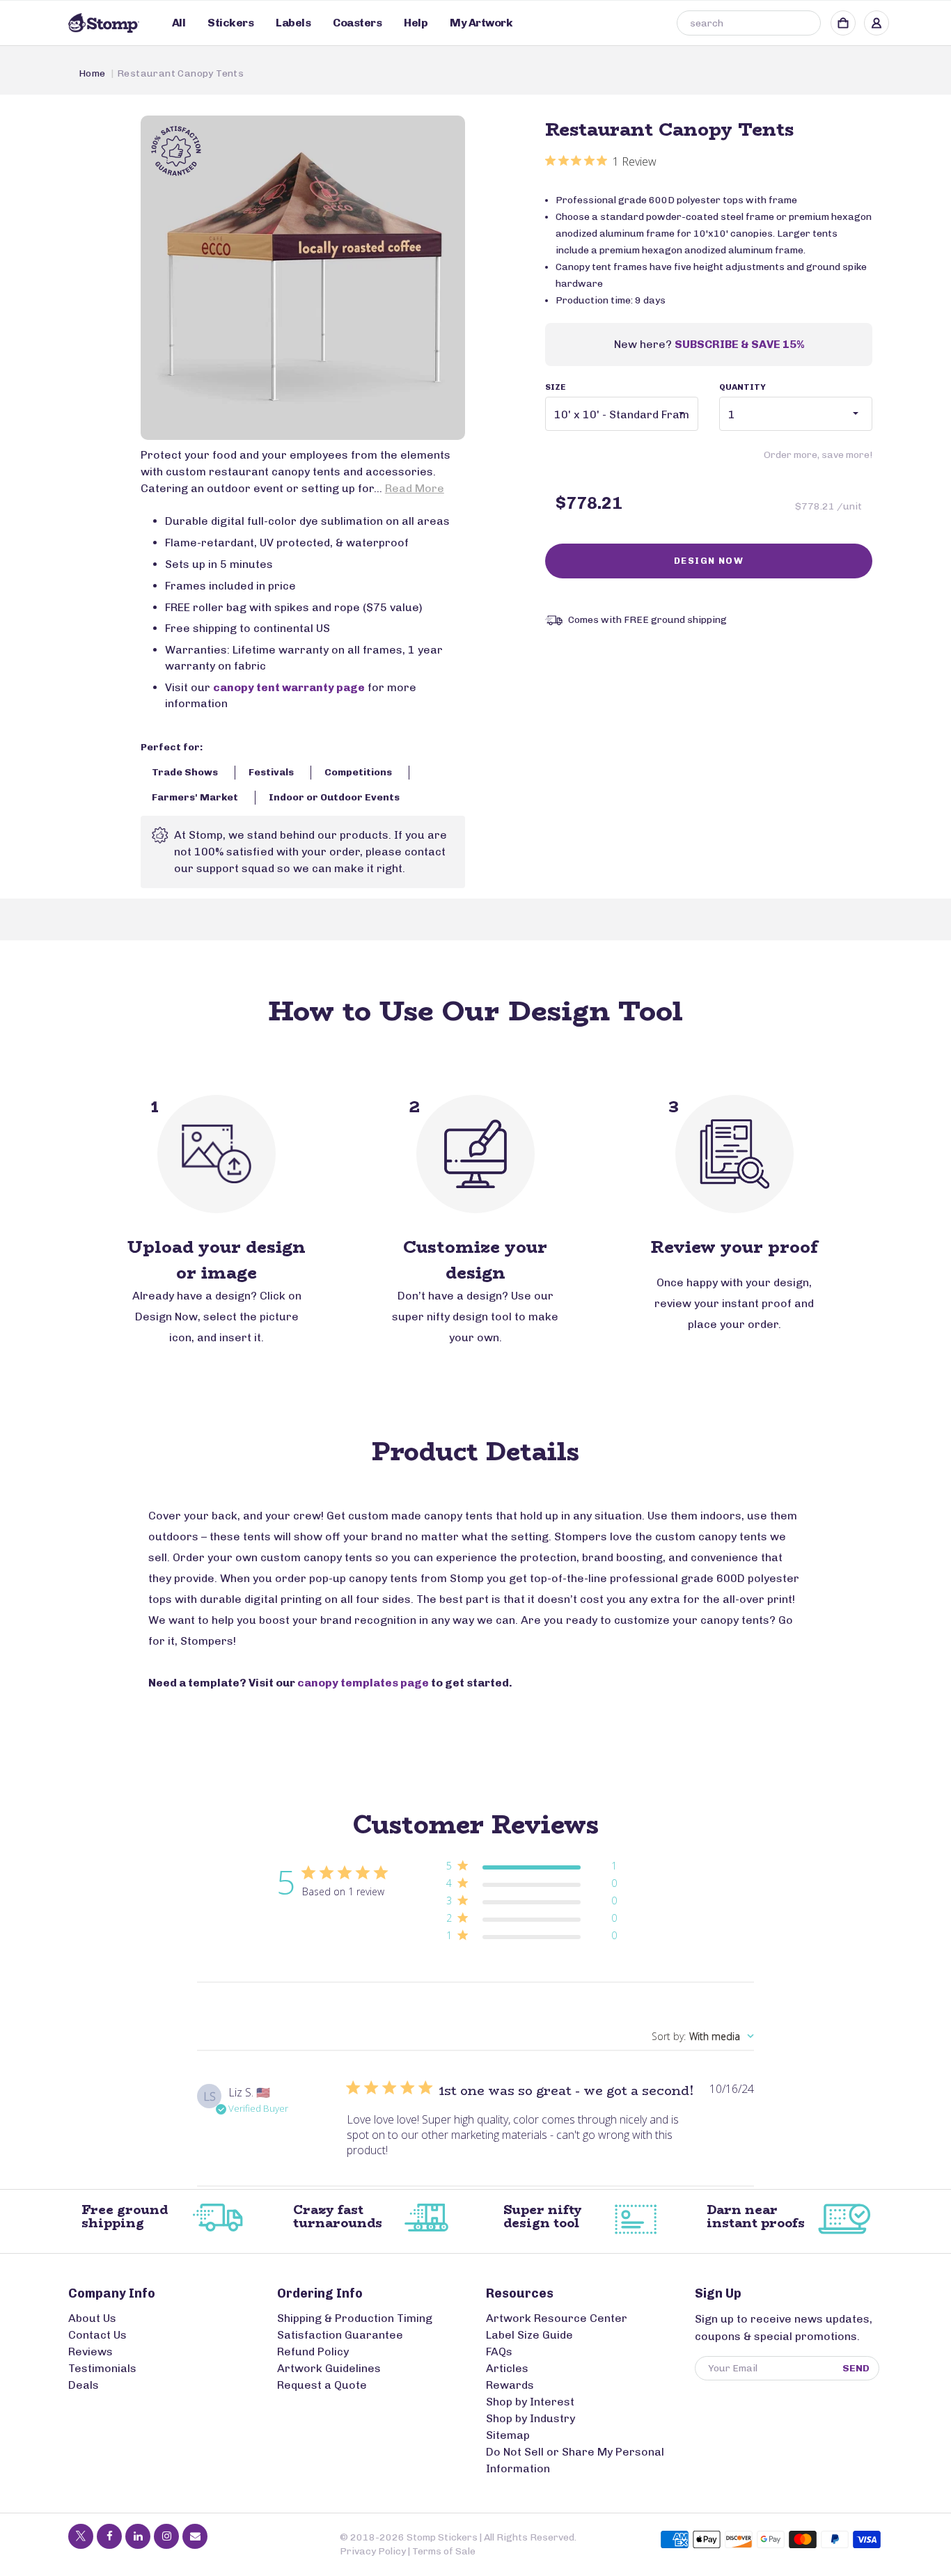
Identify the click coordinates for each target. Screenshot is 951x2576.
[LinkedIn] (138, 2536)
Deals (84, 2385)
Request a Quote (322, 2385)
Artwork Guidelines (329, 2368)
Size (555, 387)
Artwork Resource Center (557, 2318)
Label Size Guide (529, 2335)
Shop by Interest (530, 2402)
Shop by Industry (530, 2418)
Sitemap (508, 2435)
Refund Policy (313, 2352)
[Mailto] (195, 2536)
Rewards (510, 2385)
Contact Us (97, 2335)
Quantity (742, 387)
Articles (507, 2368)
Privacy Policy (373, 2551)
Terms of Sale (444, 2551)
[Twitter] (81, 2536)
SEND (856, 2368)
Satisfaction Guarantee (340, 2335)
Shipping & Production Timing (355, 2318)
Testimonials (102, 2368)
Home (92, 73)
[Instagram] (166, 2536)
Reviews (91, 2352)
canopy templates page (363, 1683)
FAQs (499, 2352)
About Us (92, 2318)
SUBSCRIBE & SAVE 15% (739, 344)
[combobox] (749, 23)
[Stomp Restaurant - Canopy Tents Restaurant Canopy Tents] (303, 278)
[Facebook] (109, 2536)
